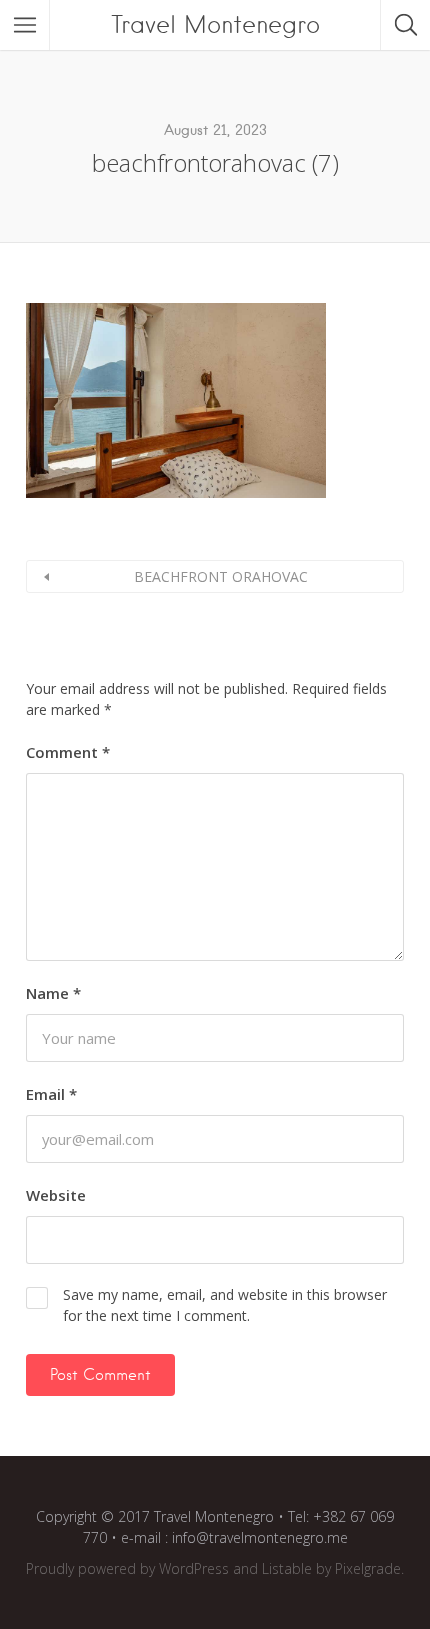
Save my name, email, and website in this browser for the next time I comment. (225, 1305)
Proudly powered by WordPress (127, 1568)
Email (51, 1094)
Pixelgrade (368, 1568)
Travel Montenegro (215, 24)
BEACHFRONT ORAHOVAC (221, 576)
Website (56, 1195)
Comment (68, 752)
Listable (287, 1568)
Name (53, 993)
